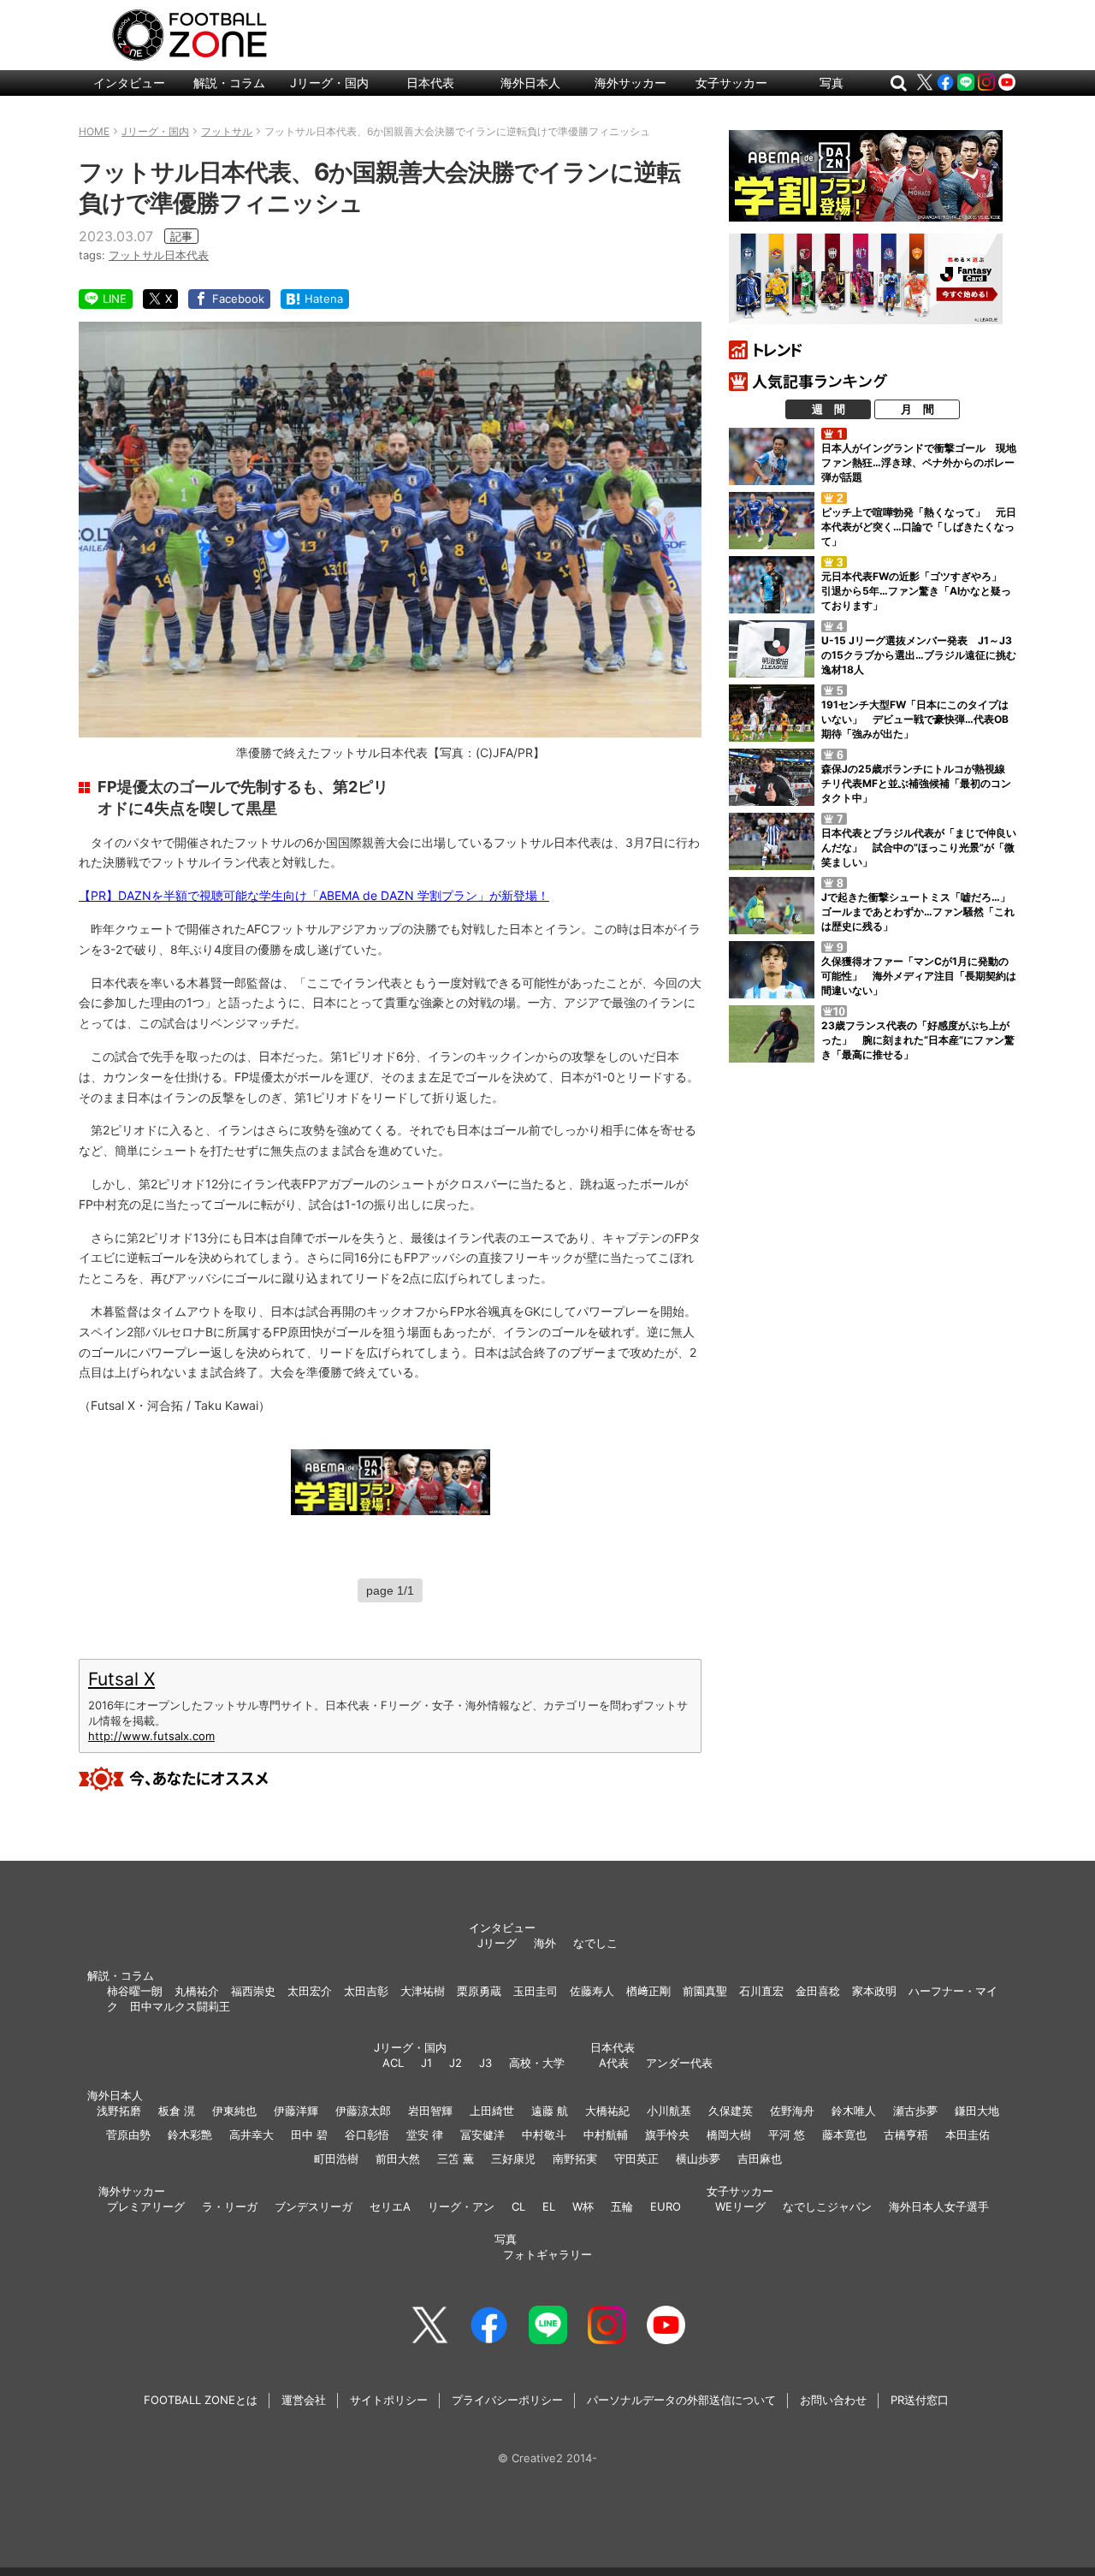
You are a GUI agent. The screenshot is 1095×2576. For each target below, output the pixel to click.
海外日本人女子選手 (939, 2206)
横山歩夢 (698, 2159)
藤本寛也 (844, 2135)
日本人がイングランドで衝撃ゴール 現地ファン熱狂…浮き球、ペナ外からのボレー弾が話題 (919, 462)
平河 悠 (787, 2135)
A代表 (614, 2063)
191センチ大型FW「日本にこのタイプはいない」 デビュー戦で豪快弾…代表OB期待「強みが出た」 (915, 719)
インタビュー (129, 83)
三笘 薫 (456, 2159)
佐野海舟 (792, 2111)
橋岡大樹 (729, 2135)
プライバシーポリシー (507, 2400)
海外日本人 (530, 83)
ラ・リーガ (230, 2206)
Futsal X (121, 1679)
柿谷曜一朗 (135, 1991)
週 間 (829, 409)
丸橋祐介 (197, 1991)
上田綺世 (492, 2111)
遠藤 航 (550, 2111)
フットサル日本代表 (159, 255)
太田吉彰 (366, 1991)
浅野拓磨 (119, 2111)
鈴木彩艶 (190, 2135)
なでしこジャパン (827, 2206)
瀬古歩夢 (915, 2111)
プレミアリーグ (146, 2206)
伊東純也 (234, 2111)
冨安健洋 (482, 2135)
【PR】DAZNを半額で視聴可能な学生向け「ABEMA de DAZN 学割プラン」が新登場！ (314, 895)
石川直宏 (761, 1991)
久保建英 (731, 2111)
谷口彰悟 (367, 2135)
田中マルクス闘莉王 (180, 2006)
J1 (426, 2063)
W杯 (583, 2206)
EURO (666, 2206)
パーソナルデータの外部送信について (681, 2400)
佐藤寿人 (592, 1991)
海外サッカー (630, 83)
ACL (393, 2063)
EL (549, 2206)
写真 (832, 83)
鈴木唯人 (854, 2111)
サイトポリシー (389, 2400)
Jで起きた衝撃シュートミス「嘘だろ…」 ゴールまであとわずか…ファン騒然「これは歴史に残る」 (921, 912)
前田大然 (398, 2159)
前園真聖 (705, 1991)
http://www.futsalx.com (151, 1736)
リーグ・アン (461, 2206)
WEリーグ (740, 2206)
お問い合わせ (833, 2400)
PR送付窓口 (920, 2400)
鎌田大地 (977, 2111)
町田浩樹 (336, 2159)
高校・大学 (537, 2063)
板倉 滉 (177, 2111)
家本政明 (874, 1991)
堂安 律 (425, 2135)
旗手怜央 (667, 2135)
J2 (456, 2063)
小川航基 (669, 2111)
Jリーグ (497, 1943)
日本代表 (430, 83)
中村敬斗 (544, 2135)
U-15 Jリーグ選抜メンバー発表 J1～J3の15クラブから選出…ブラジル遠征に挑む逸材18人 (919, 655)
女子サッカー (731, 83)
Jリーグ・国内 (329, 83)
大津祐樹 (423, 1991)
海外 (545, 1943)
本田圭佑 (968, 2135)
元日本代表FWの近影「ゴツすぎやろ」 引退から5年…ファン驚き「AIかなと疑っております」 (917, 591)
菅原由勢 (128, 2135)
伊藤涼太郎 (363, 2111)
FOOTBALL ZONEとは (201, 2400)
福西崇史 (253, 1991)
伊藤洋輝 (296, 2111)
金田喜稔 (818, 1991)
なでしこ (595, 1943)
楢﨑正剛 (648, 1991)
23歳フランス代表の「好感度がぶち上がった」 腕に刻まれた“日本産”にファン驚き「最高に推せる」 (918, 1040)
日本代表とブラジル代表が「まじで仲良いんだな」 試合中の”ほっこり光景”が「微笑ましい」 (919, 847)
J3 (485, 2063)
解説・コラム (229, 83)
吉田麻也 (760, 2159)
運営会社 (304, 2400)
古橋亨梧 (906, 2135)
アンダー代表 (679, 2063)
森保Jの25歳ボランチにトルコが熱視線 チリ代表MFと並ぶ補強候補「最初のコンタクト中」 (918, 783)
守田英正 (636, 2159)
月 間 (917, 409)
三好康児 (513, 2159)
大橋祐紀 (607, 2111)
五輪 (622, 2206)
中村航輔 (606, 2135)
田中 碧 (309, 2135)
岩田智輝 (430, 2111)
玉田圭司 (536, 1991)
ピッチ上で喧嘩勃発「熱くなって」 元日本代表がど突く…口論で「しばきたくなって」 (919, 527)
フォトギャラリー (547, 2254)
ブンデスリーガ (314, 2206)
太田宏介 (310, 1991)
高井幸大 (252, 2135)
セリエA (390, 2206)
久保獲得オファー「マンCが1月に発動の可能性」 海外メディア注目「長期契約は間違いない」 (919, 976)
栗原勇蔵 (479, 1991)
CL (518, 2206)
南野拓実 (575, 2159)
